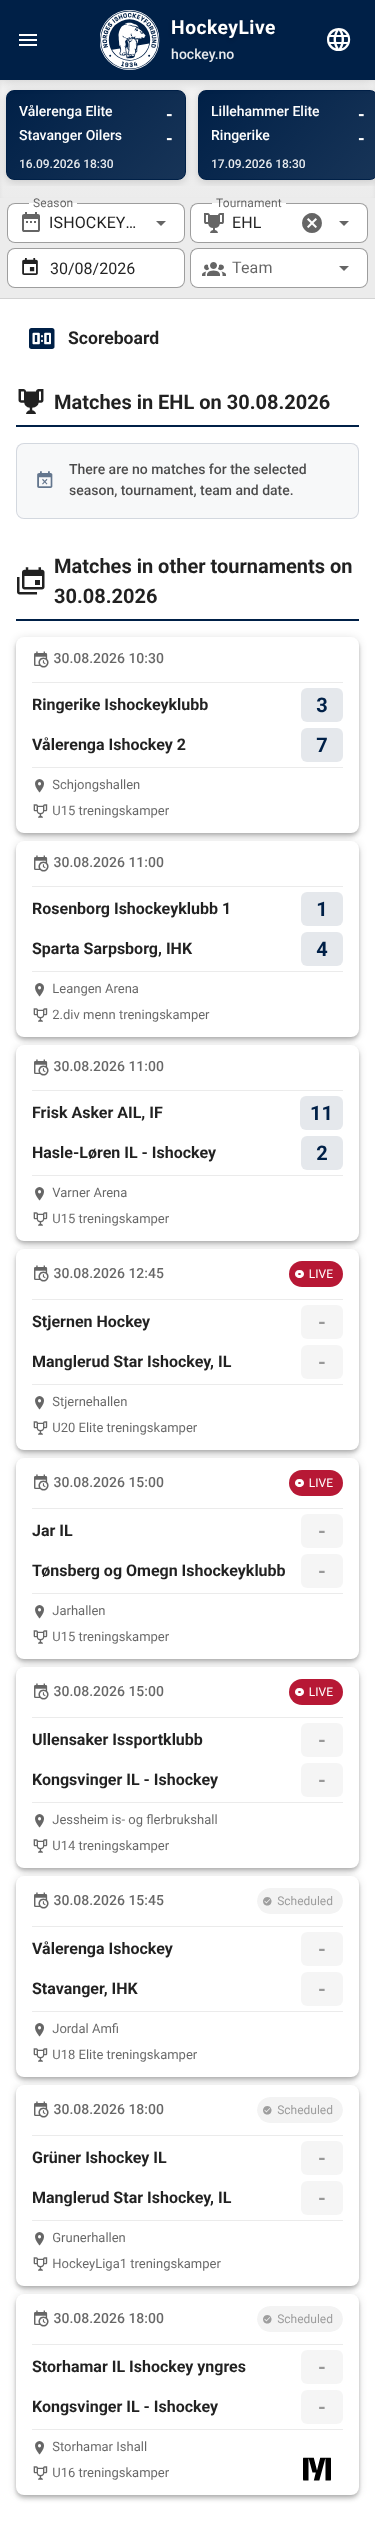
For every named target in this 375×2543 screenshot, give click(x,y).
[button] (312, 223)
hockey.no (202, 55)
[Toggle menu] (28, 40)
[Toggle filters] (339, 40)
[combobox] (96, 223)
